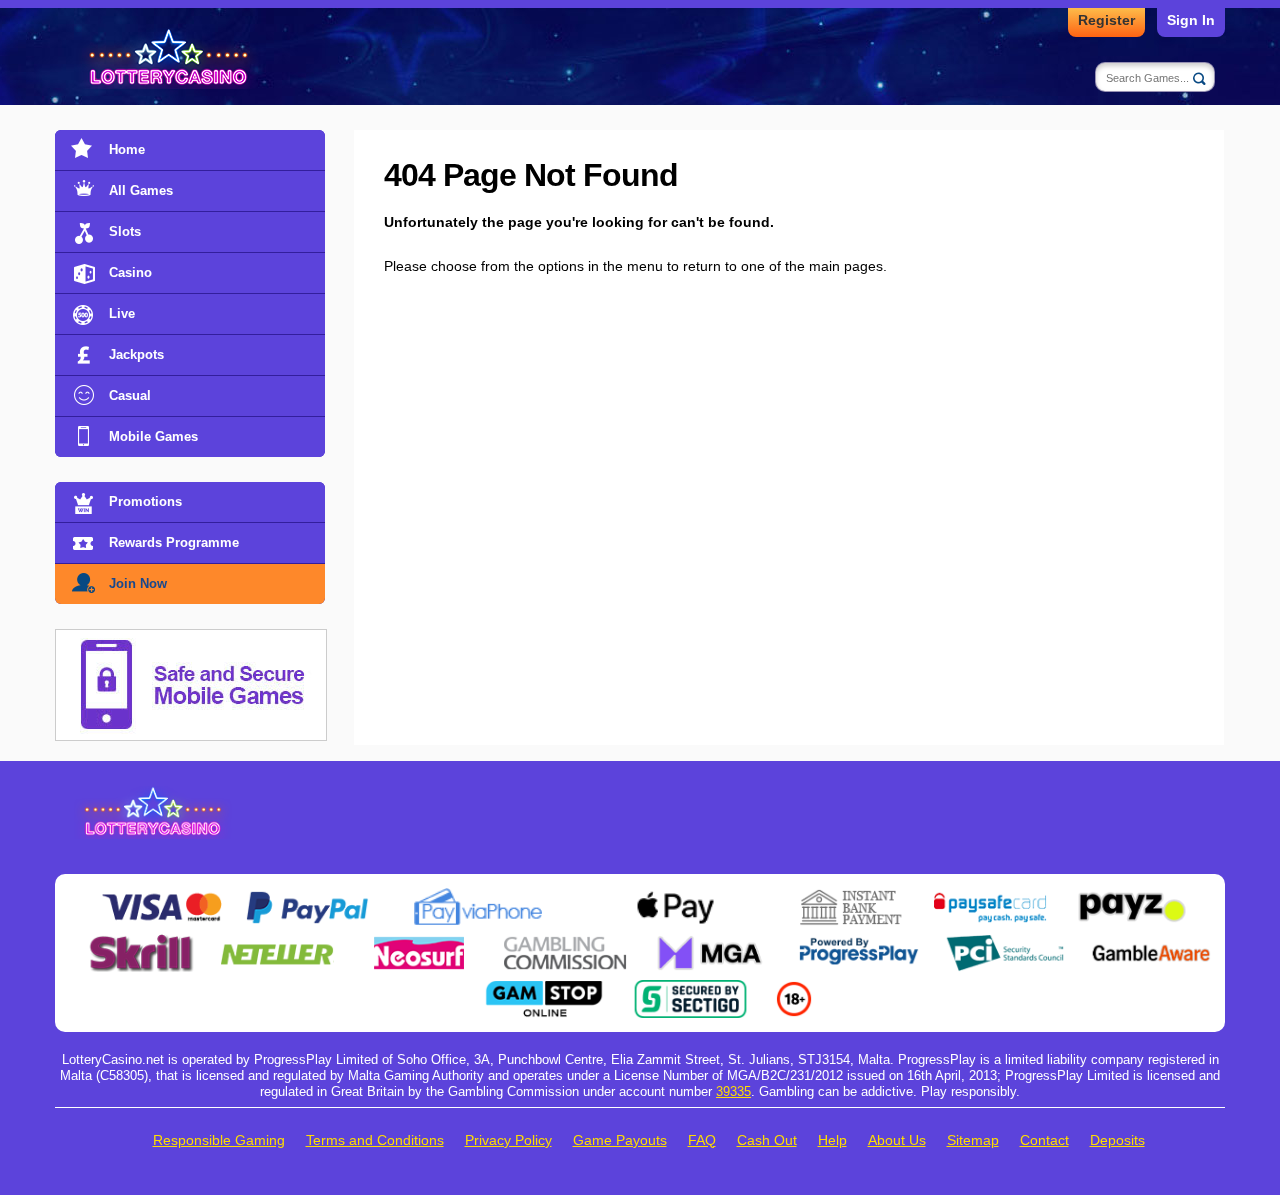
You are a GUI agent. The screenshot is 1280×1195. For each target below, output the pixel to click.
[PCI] (1005, 942)
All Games (141, 190)
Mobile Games (153, 436)
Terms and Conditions (375, 1140)
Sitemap (973, 1140)
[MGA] (712, 942)
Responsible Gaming (219, 1140)
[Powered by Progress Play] (858, 942)
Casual (130, 395)
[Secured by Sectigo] (691, 988)
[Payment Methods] (161, 896)
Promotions (145, 501)
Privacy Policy (508, 1140)
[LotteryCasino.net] (171, 58)
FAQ (702, 1140)
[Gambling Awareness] (1151, 942)
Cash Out (767, 1140)
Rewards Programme (174, 542)
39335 (733, 1091)
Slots (125, 231)
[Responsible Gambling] (794, 988)
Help (832, 1140)
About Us (897, 1140)
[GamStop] (544, 988)
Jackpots (136, 354)
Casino (130, 272)
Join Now (138, 583)
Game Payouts (620, 1140)
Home (127, 149)
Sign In (1191, 20)
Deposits (1117, 1140)
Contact (1044, 1140)
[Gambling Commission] (565, 942)
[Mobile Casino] (191, 641)
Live (122, 313)
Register (1106, 20)
